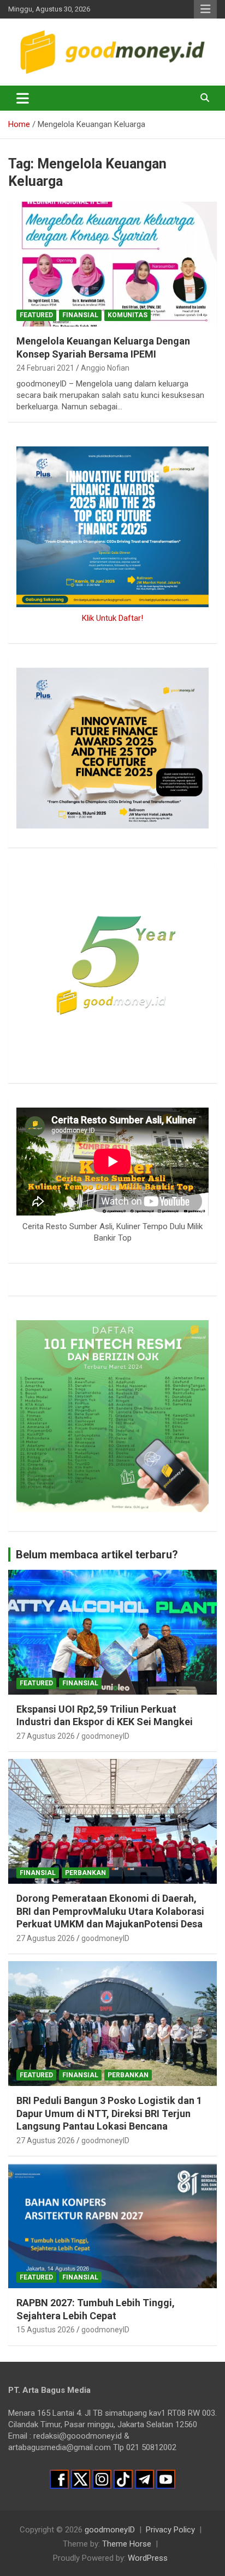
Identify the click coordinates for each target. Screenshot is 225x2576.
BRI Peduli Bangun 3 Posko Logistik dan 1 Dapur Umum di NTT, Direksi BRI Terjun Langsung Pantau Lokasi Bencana (109, 2113)
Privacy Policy (170, 2530)
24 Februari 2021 (45, 368)
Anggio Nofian (105, 368)
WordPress (148, 2558)
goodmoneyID (105, 1736)
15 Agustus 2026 (46, 2330)
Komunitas (128, 315)
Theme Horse (127, 2544)
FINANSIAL (80, 315)
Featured (36, 315)
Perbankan (85, 1873)
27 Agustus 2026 (46, 1736)
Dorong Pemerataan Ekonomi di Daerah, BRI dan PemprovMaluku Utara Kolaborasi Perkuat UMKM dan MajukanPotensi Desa (110, 1911)
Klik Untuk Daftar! (112, 618)
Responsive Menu (205, 9)
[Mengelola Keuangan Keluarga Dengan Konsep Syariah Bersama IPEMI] (112, 264)
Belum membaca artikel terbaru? (97, 1555)
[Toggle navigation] (23, 98)
